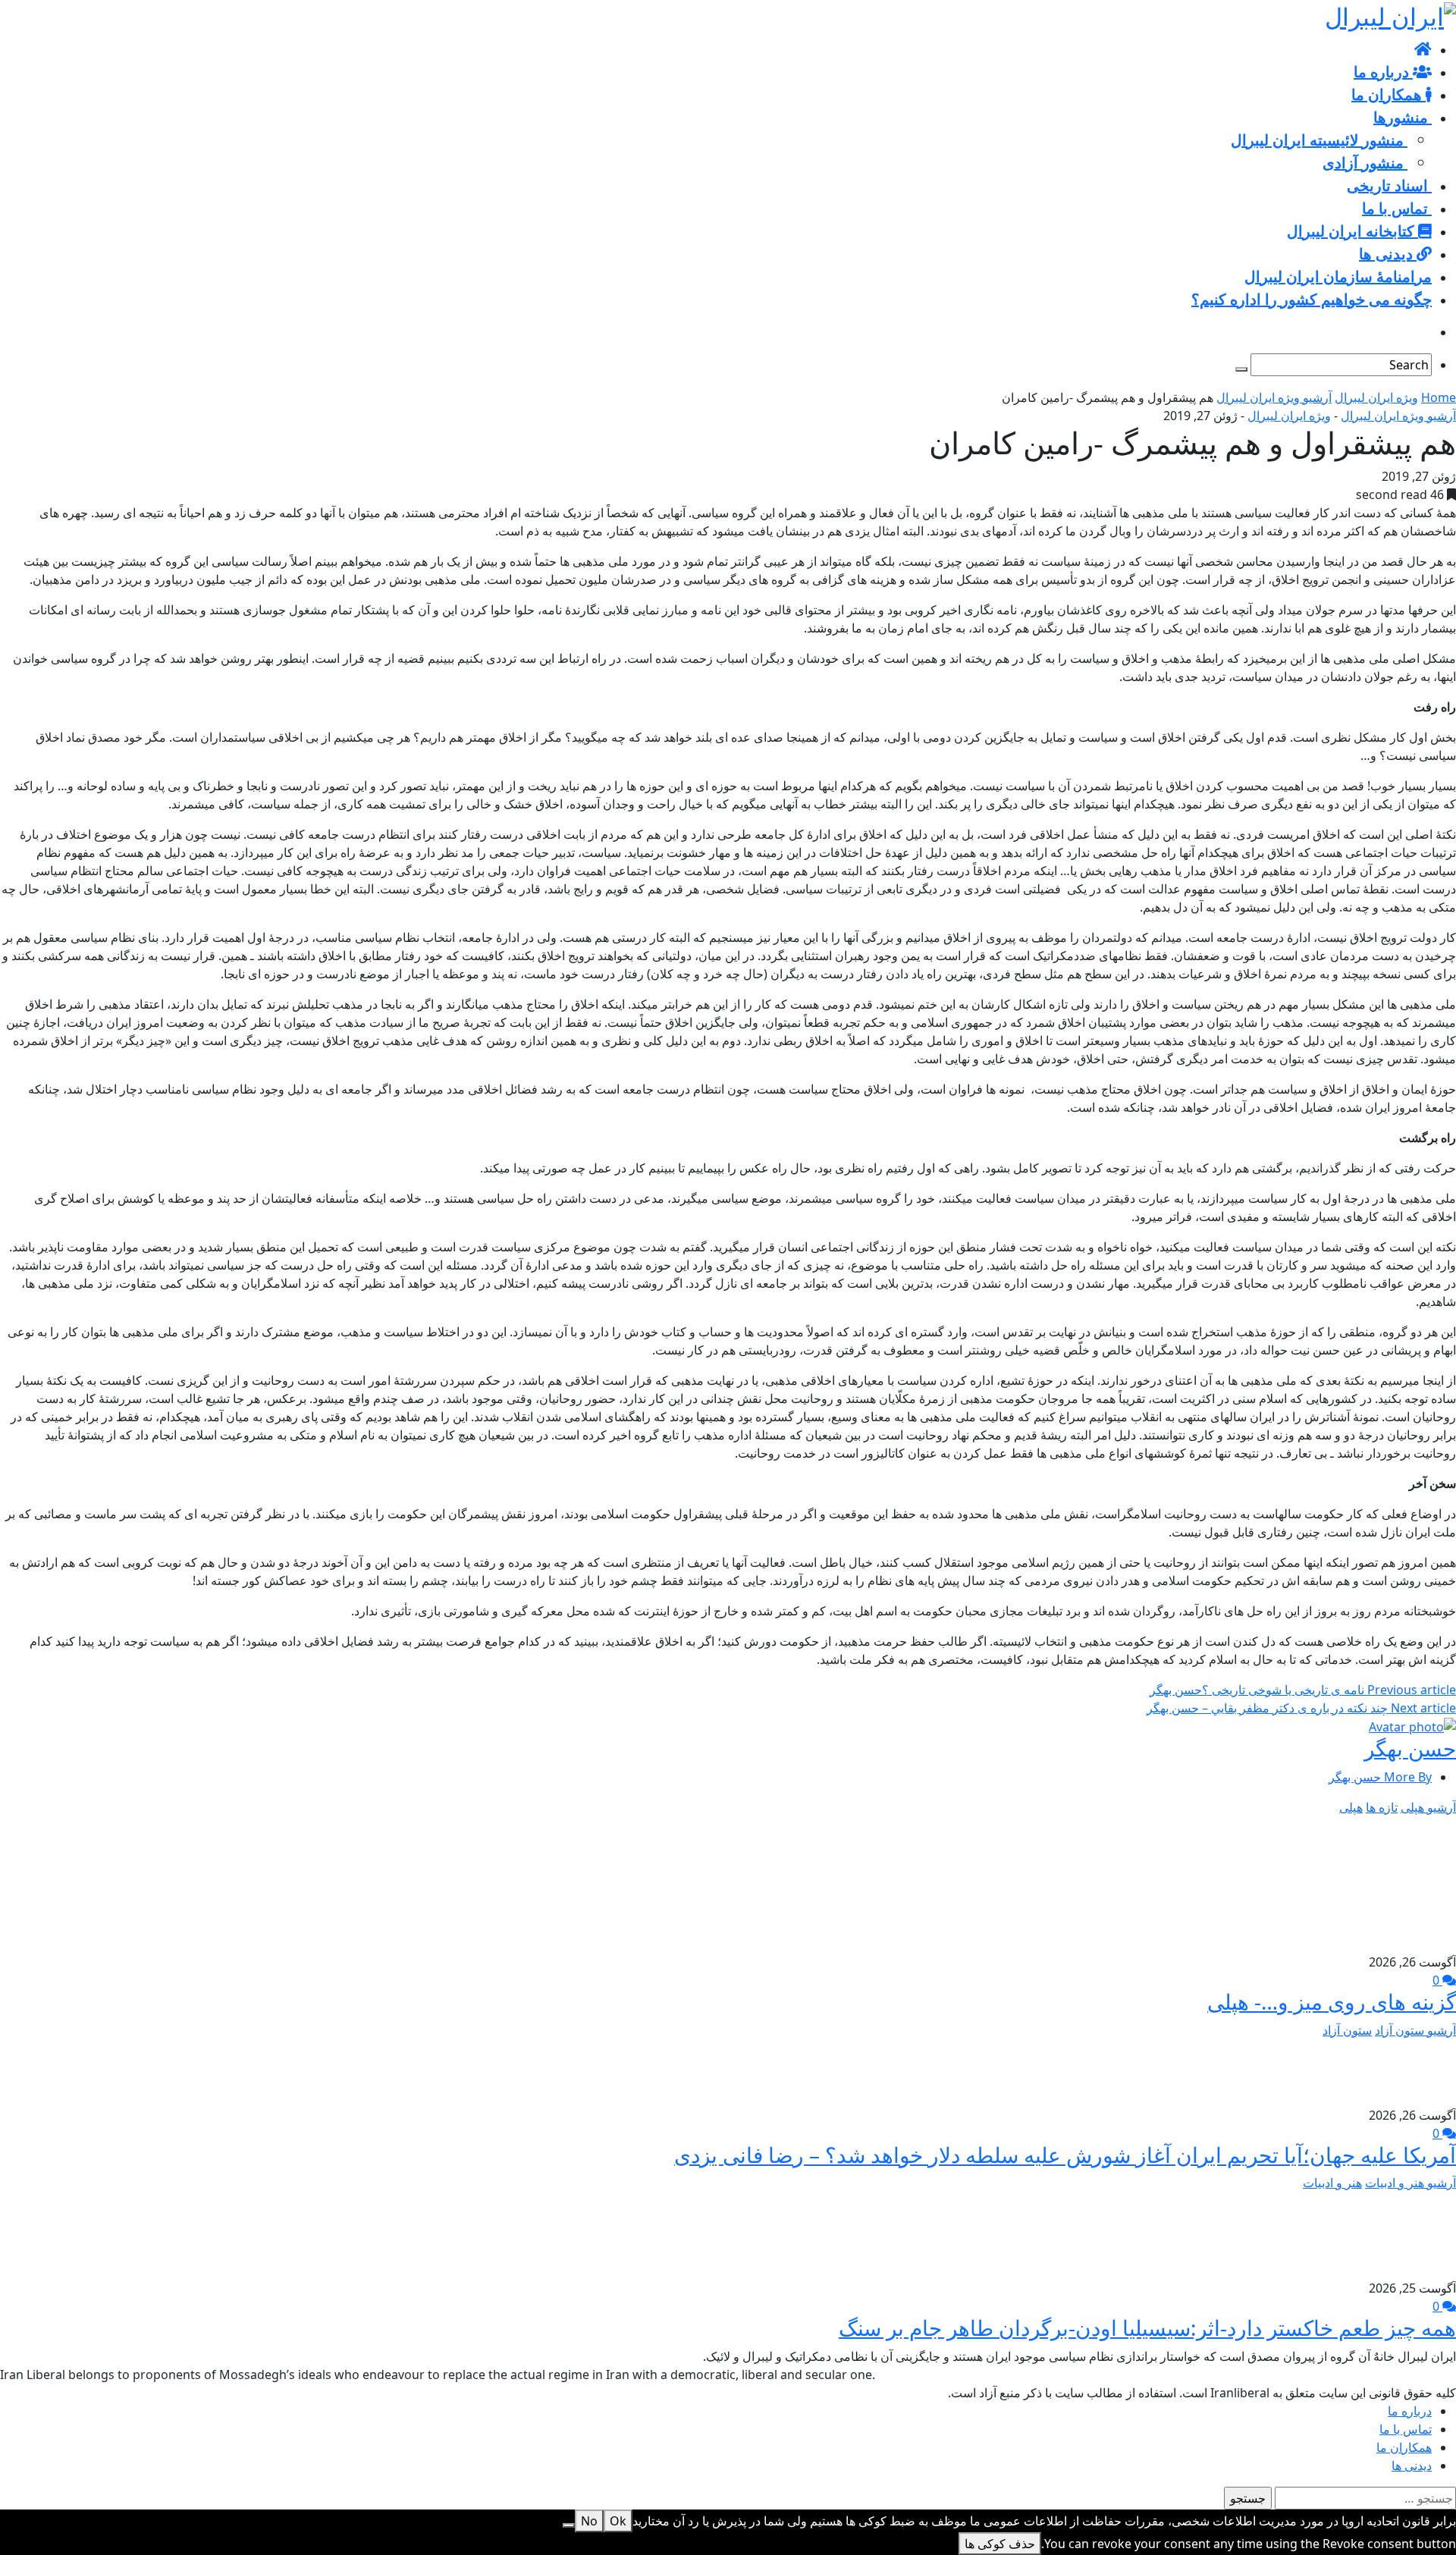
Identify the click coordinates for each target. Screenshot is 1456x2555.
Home (1439, 397)
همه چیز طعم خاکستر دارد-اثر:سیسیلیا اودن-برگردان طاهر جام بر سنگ (1147, 2327)
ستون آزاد (1347, 2030)
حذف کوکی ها (1000, 2544)
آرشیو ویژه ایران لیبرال (1274, 397)
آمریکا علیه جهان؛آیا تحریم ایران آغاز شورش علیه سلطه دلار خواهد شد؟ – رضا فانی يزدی (1065, 2155)
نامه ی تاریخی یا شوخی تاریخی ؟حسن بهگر (1303, 1690)
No (589, 2521)
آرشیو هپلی (1428, 1807)
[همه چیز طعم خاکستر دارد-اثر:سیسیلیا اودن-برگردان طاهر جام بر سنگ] (1417, 2234)
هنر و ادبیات (1332, 2183)
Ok (618, 2521)
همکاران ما (1404, 2447)
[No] (569, 2525)
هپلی (1351, 1807)
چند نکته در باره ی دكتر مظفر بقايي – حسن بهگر (1301, 1708)
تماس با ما (1406, 2429)
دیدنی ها (1412, 2466)
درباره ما (1410, 2411)
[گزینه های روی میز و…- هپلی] (1388, 1883)
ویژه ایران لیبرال (1376, 397)
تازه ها (1382, 1807)
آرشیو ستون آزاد (1415, 2030)
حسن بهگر (1410, 1748)
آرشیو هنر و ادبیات (1410, 2183)
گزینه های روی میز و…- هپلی (1332, 2001)
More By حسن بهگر (1380, 1777)
